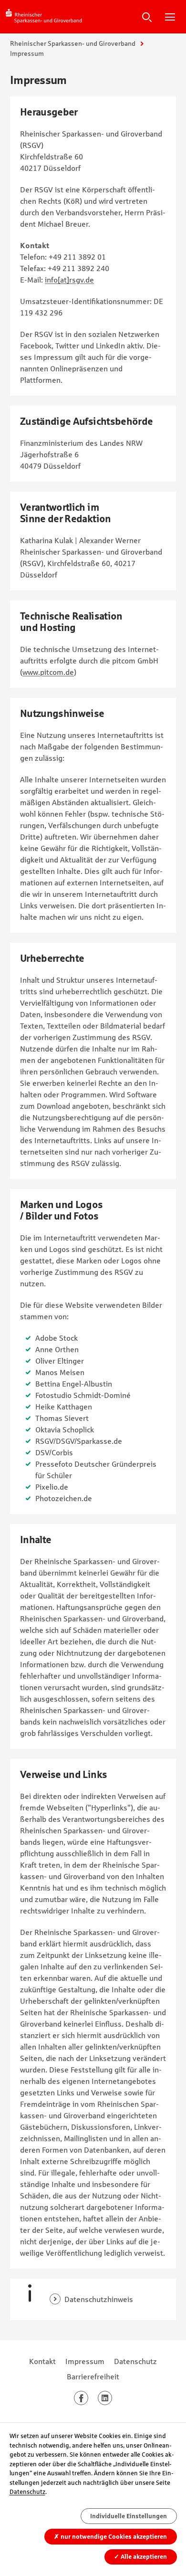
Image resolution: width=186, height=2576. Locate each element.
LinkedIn (112, 2398)
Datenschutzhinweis (99, 2299)
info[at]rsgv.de (69, 280)
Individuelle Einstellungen (129, 2516)
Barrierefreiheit (93, 2376)
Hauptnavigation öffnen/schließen (170, 17)
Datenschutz (135, 2361)
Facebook (88, 2398)
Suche (147, 17)
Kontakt (42, 2361)
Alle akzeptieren (140, 2557)
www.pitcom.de (48, 672)
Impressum (85, 2361)
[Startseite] (44, 16)
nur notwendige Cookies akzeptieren (110, 2537)
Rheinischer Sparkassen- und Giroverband (73, 43)
